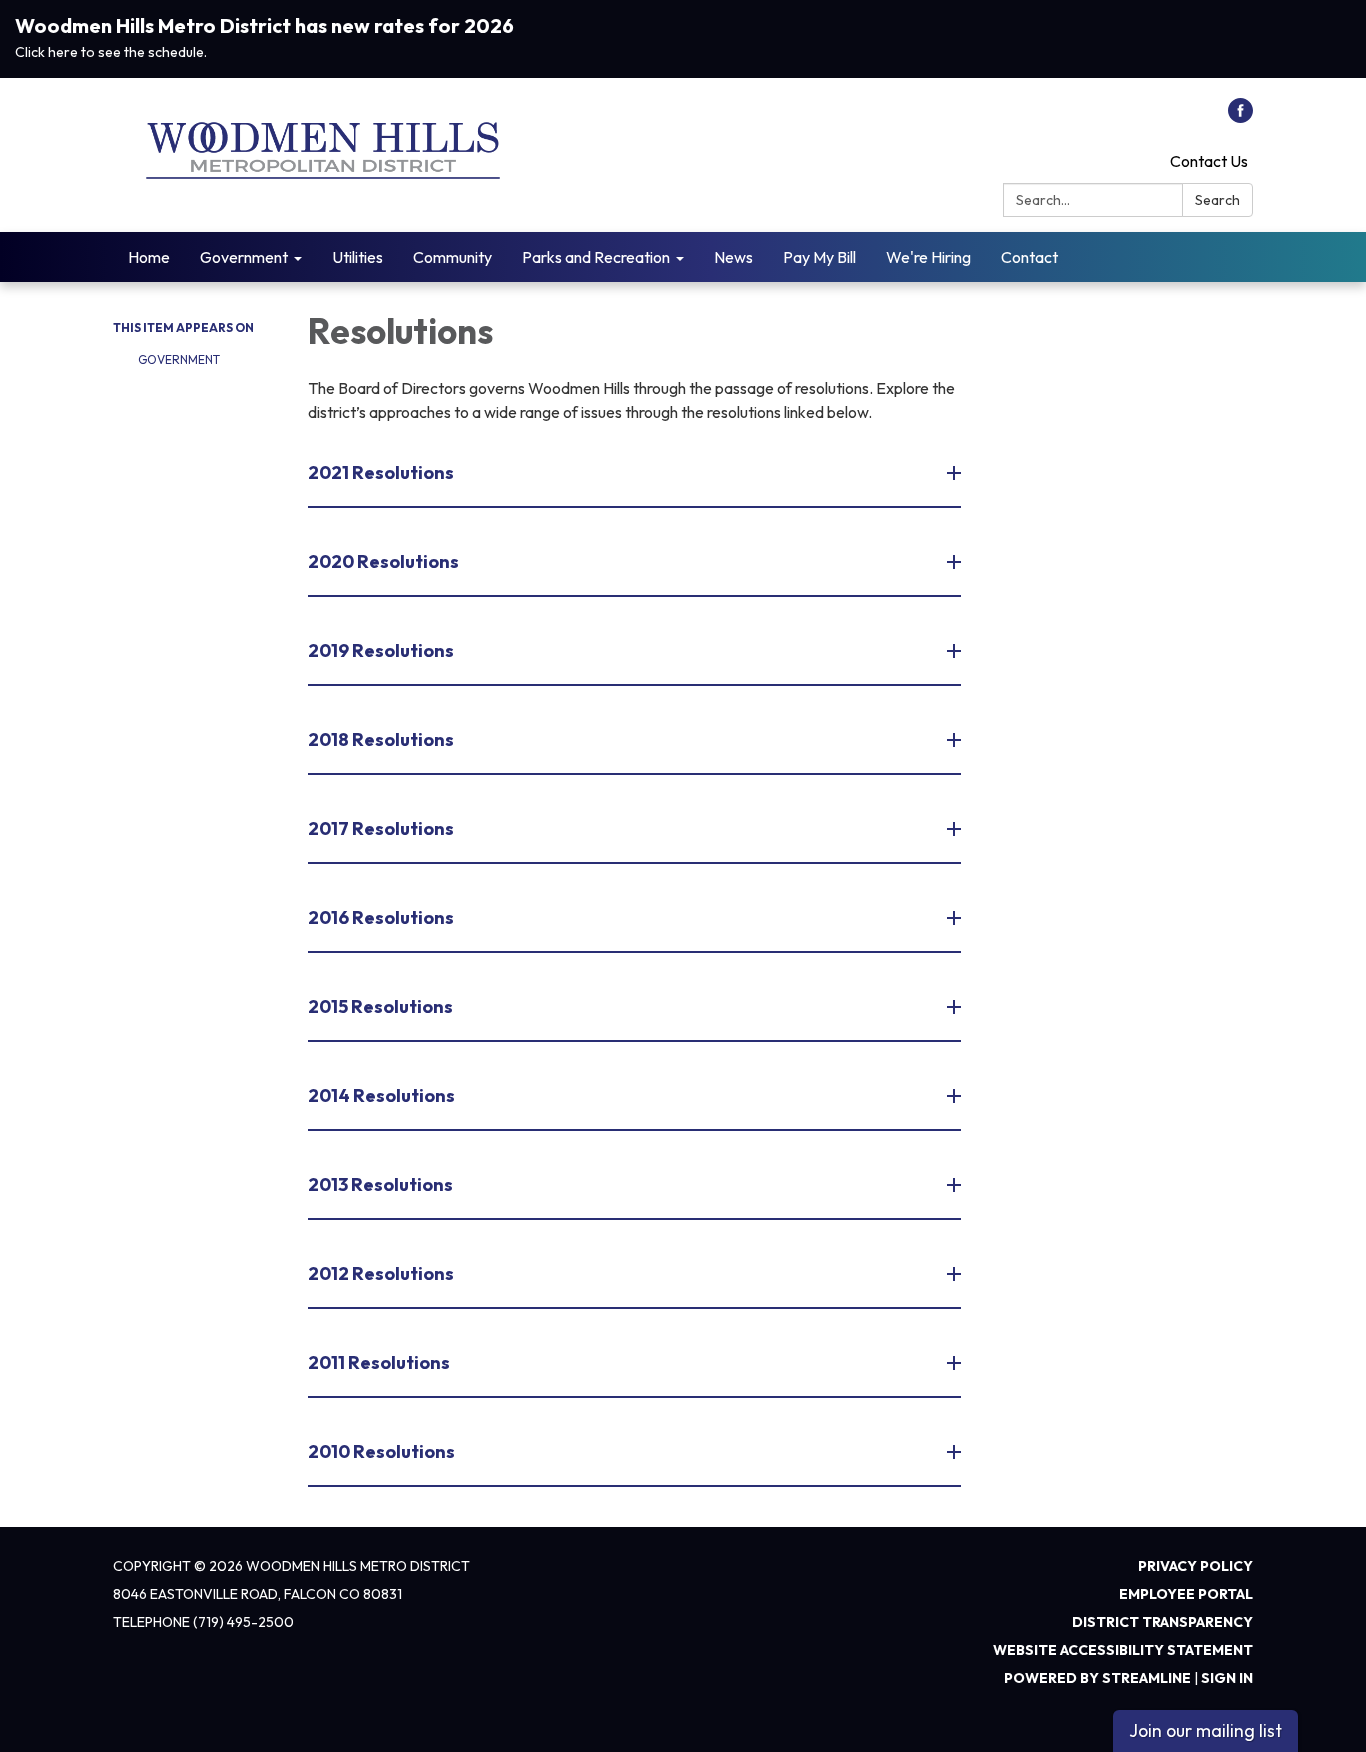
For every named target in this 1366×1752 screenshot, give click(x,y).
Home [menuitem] (149, 257)
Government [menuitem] (244, 257)
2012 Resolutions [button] (381, 1273)
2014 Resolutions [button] (381, 1095)
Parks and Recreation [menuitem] (596, 257)
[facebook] (1240, 117)
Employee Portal (1186, 1594)
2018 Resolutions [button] (381, 739)
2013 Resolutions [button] (380, 1184)
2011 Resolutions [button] (379, 1362)
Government (179, 359)
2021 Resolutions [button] (381, 472)
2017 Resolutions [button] (381, 828)
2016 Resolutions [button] (381, 917)
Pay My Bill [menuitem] (819, 257)
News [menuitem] (733, 257)
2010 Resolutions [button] (381, 1451)
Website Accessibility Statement (1123, 1650)
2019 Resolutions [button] (381, 650)
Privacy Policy (1195, 1566)
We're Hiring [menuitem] (928, 257)
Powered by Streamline (1097, 1678)
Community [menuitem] (452, 257)
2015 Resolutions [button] (380, 1006)
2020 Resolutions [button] (383, 561)
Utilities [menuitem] (357, 257)
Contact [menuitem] (1029, 257)
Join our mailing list (1205, 1730)
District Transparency (1162, 1622)
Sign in (1227, 1678)
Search (1217, 200)
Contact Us (1209, 161)
